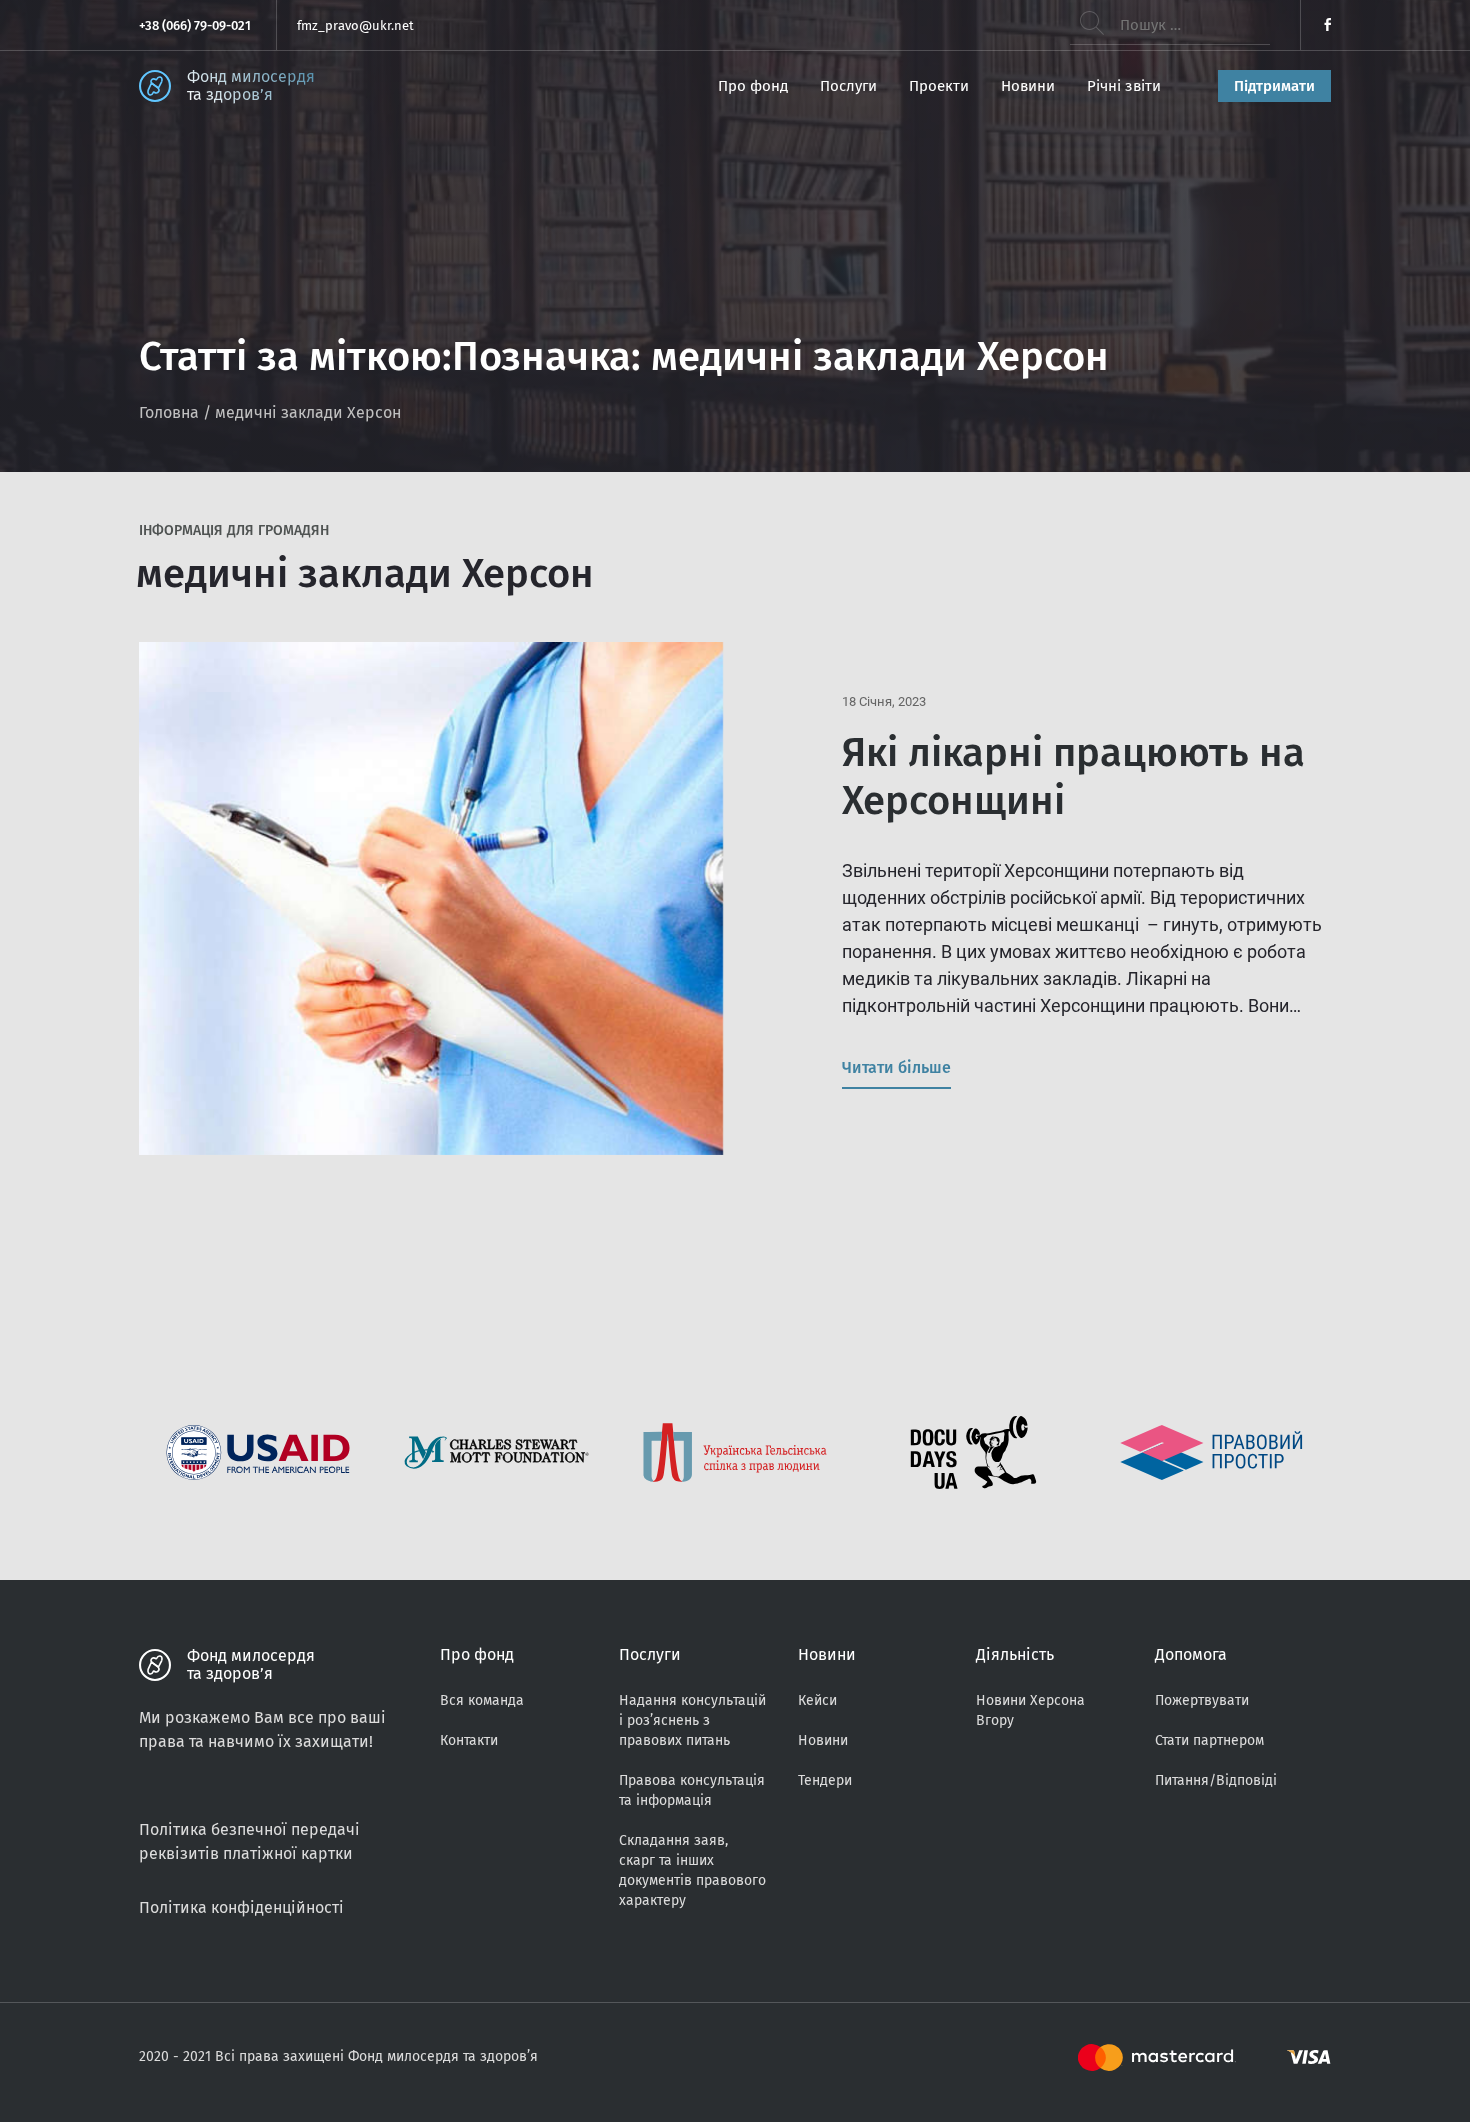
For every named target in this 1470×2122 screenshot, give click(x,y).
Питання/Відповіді (1216, 1780)
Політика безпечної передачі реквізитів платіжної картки (249, 1841)
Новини (1028, 86)
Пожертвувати (1202, 1700)
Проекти (939, 86)
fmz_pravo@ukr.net (355, 25)
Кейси (817, 1700)
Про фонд (753, 86)
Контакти (469, 1740)
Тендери (825, 1780)
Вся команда (482, 1700)
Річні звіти (1124, 86)
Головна (169, 412)
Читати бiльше (896, 1067)
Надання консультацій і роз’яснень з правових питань (692, 1720)
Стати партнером (1209, 1740)
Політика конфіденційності (241, 1907)
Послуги (848, 86)
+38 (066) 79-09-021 (195, 25)
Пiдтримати (1274, 86)
